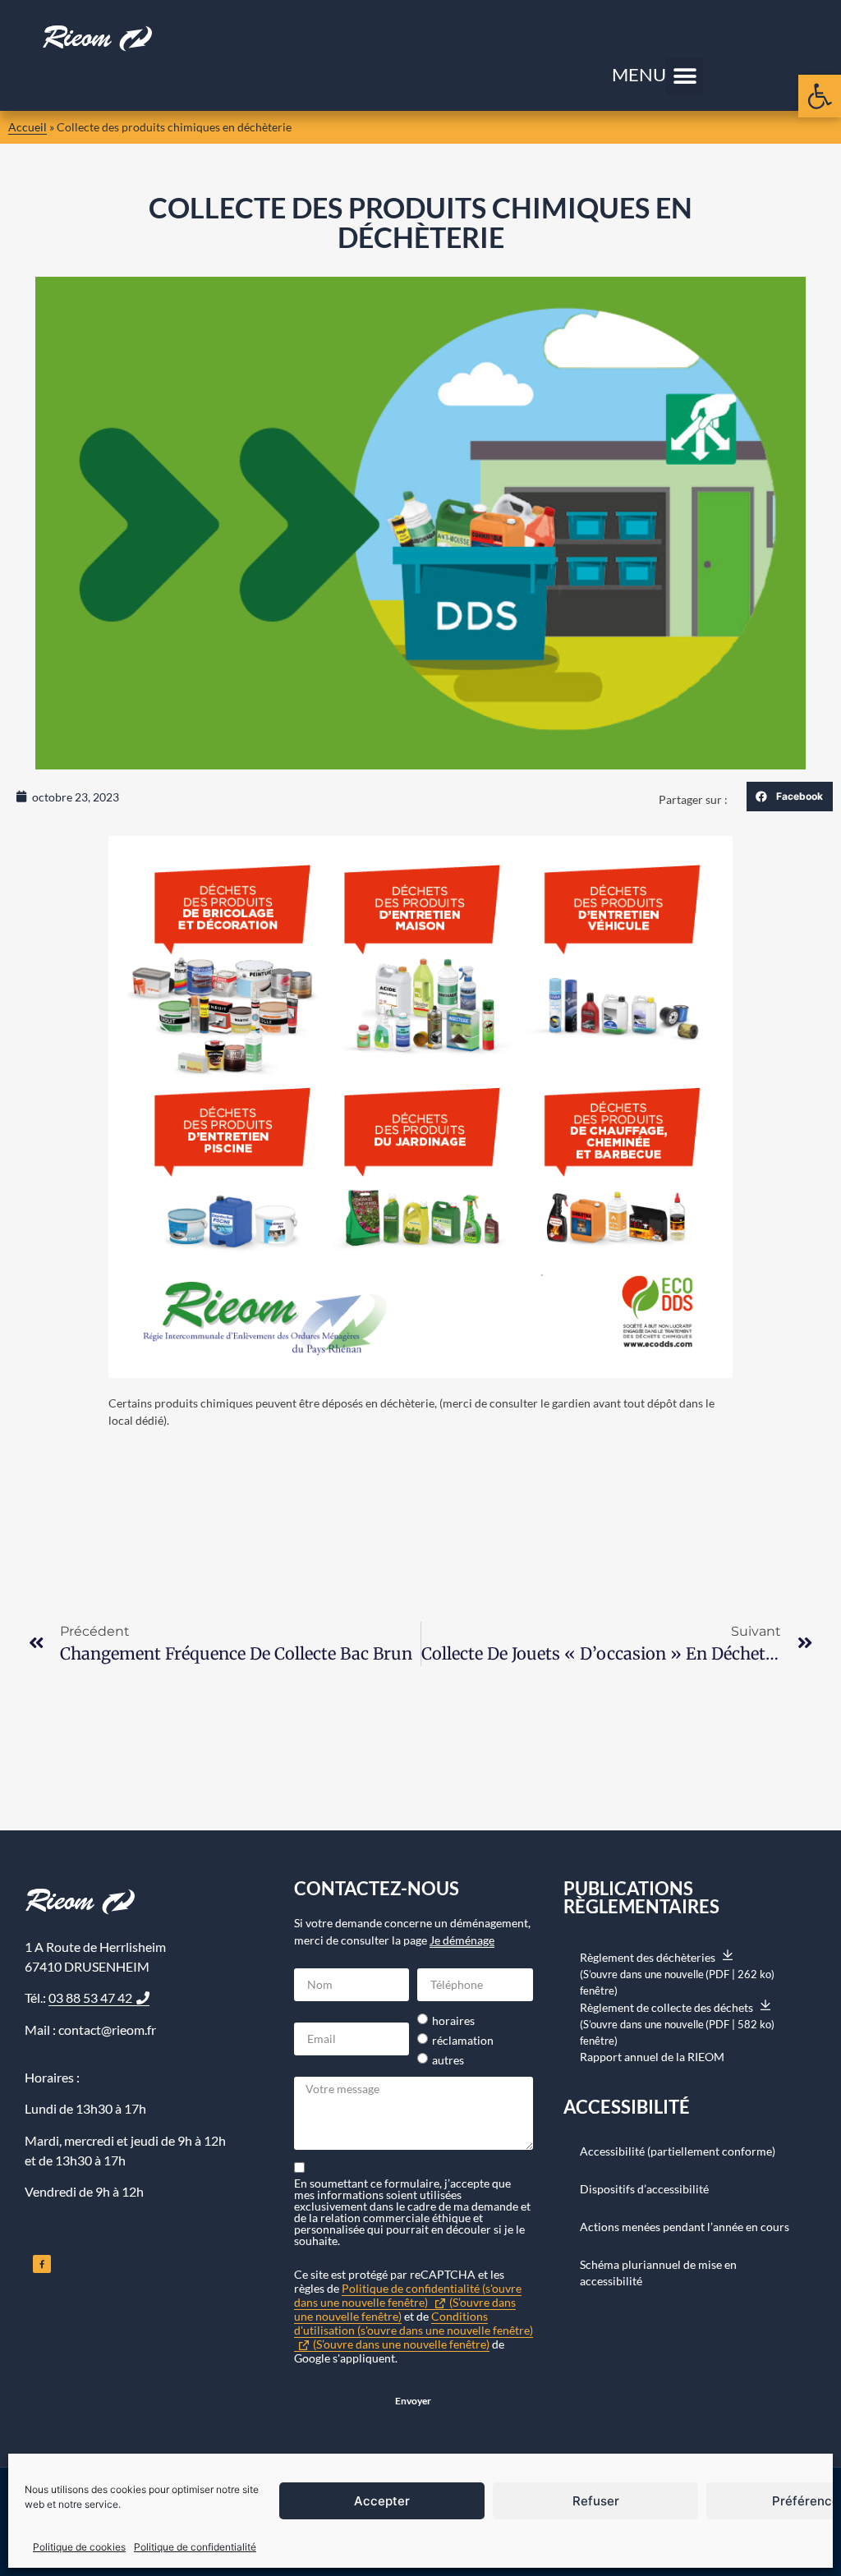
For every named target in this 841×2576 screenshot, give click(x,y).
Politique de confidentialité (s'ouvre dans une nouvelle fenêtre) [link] (408, 2302)
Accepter (382, 2501)
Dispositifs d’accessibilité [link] (644, 2189)
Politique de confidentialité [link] (195, 2547)
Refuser (596, 2501)
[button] (685, 76)
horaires (453, 2021)
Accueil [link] (28, 127)
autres (448, 2060)
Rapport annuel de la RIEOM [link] (652, 2057)
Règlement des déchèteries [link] (677, 1966)
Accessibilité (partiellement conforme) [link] (678, 2151)
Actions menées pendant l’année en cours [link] (685, 2227)
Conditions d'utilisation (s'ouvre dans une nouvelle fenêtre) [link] (414, 2330)
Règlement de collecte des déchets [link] (677, 2016)
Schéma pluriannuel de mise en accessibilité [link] (658, 2273)
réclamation (463, 2041)
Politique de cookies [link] (79, 2547)
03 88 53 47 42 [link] (90, 1997)
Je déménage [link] (462, 1940)
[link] (820, 96)
